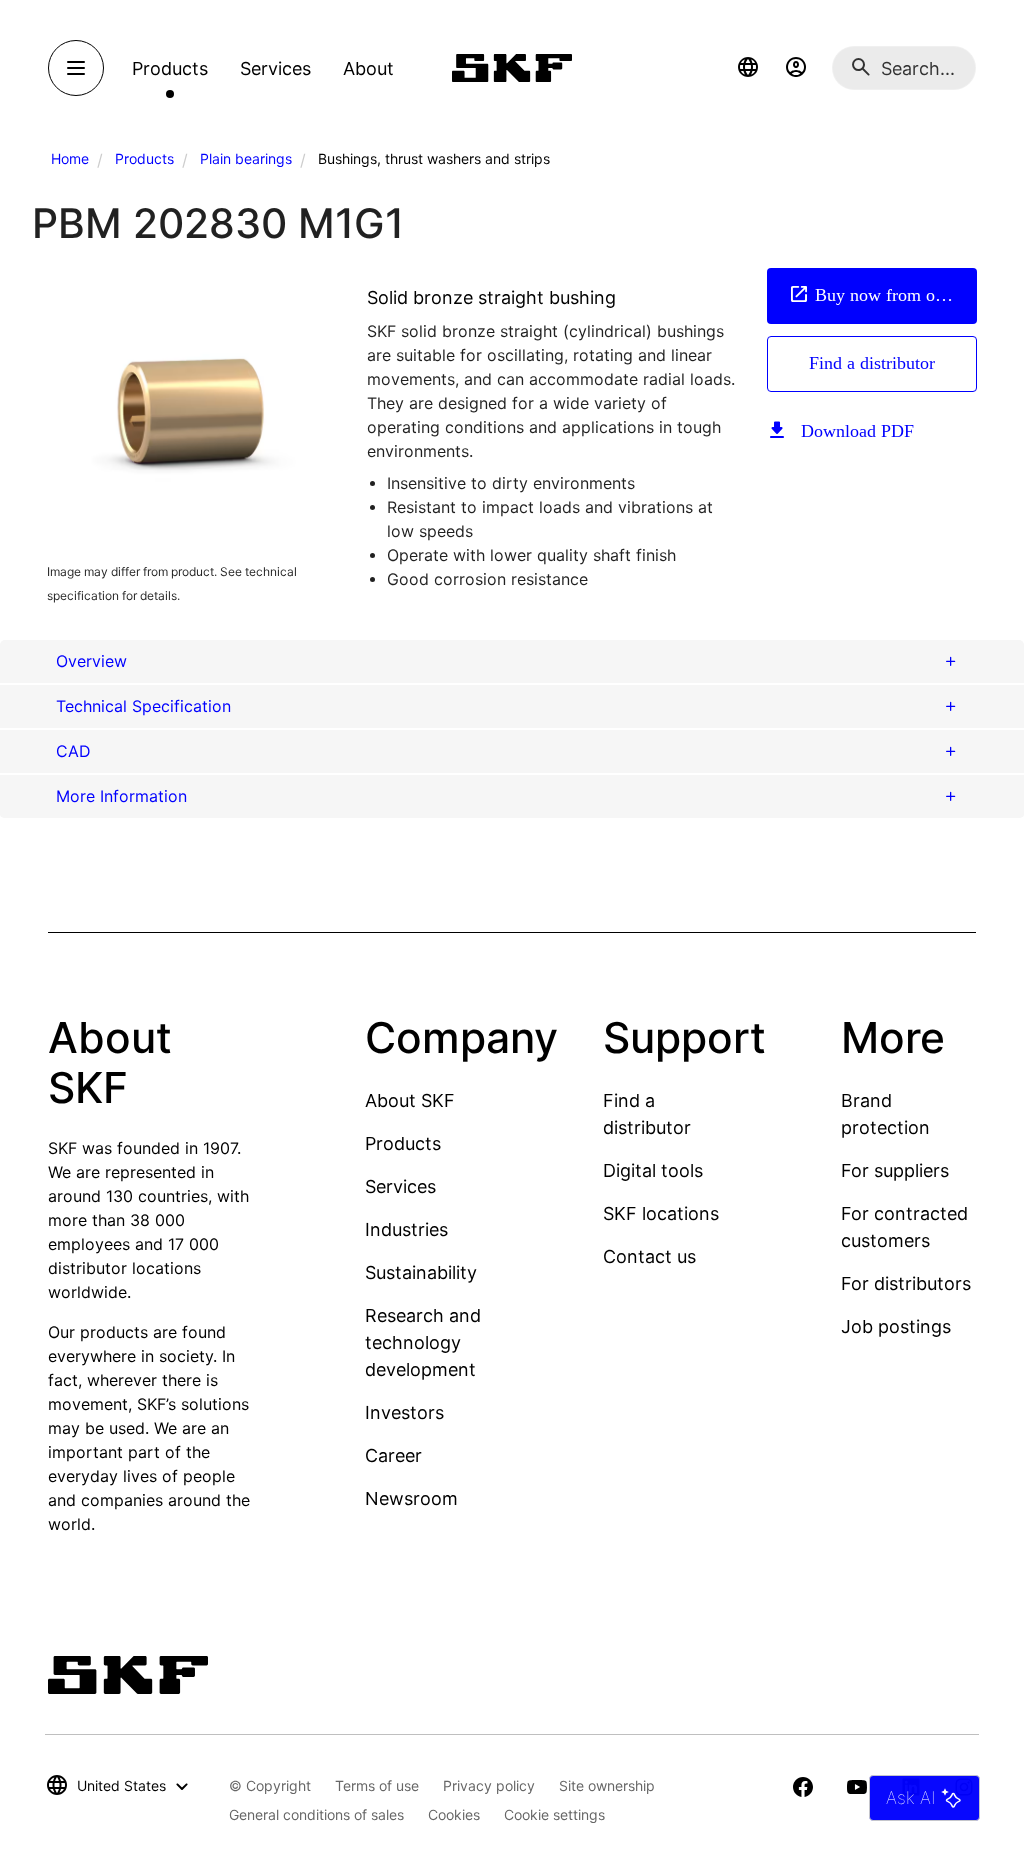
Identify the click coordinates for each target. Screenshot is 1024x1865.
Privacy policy (489, 1785)
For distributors (906, 1283)
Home (70, 158)
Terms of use (377, 1785)
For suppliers (895, 1170)
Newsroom (411, 1498)
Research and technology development (423, 1342)
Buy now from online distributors (896, 295)
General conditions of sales (316, 1814)
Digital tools (653, 1170)
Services (400, 1186)
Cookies (454, 1814)
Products (144, 158)
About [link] (368, 68)
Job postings (896, 1326)
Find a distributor (872, 363)
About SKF (410, 1100)
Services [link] (275, 68)
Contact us (649, 1256)
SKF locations (661, 1213)
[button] (748, 68)
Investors (404, 1412)
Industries (406, 1229)
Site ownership (607, 1785)
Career (393, 1455)
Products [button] (170, 68)
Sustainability (421, 1272)
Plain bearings (246, 158)
